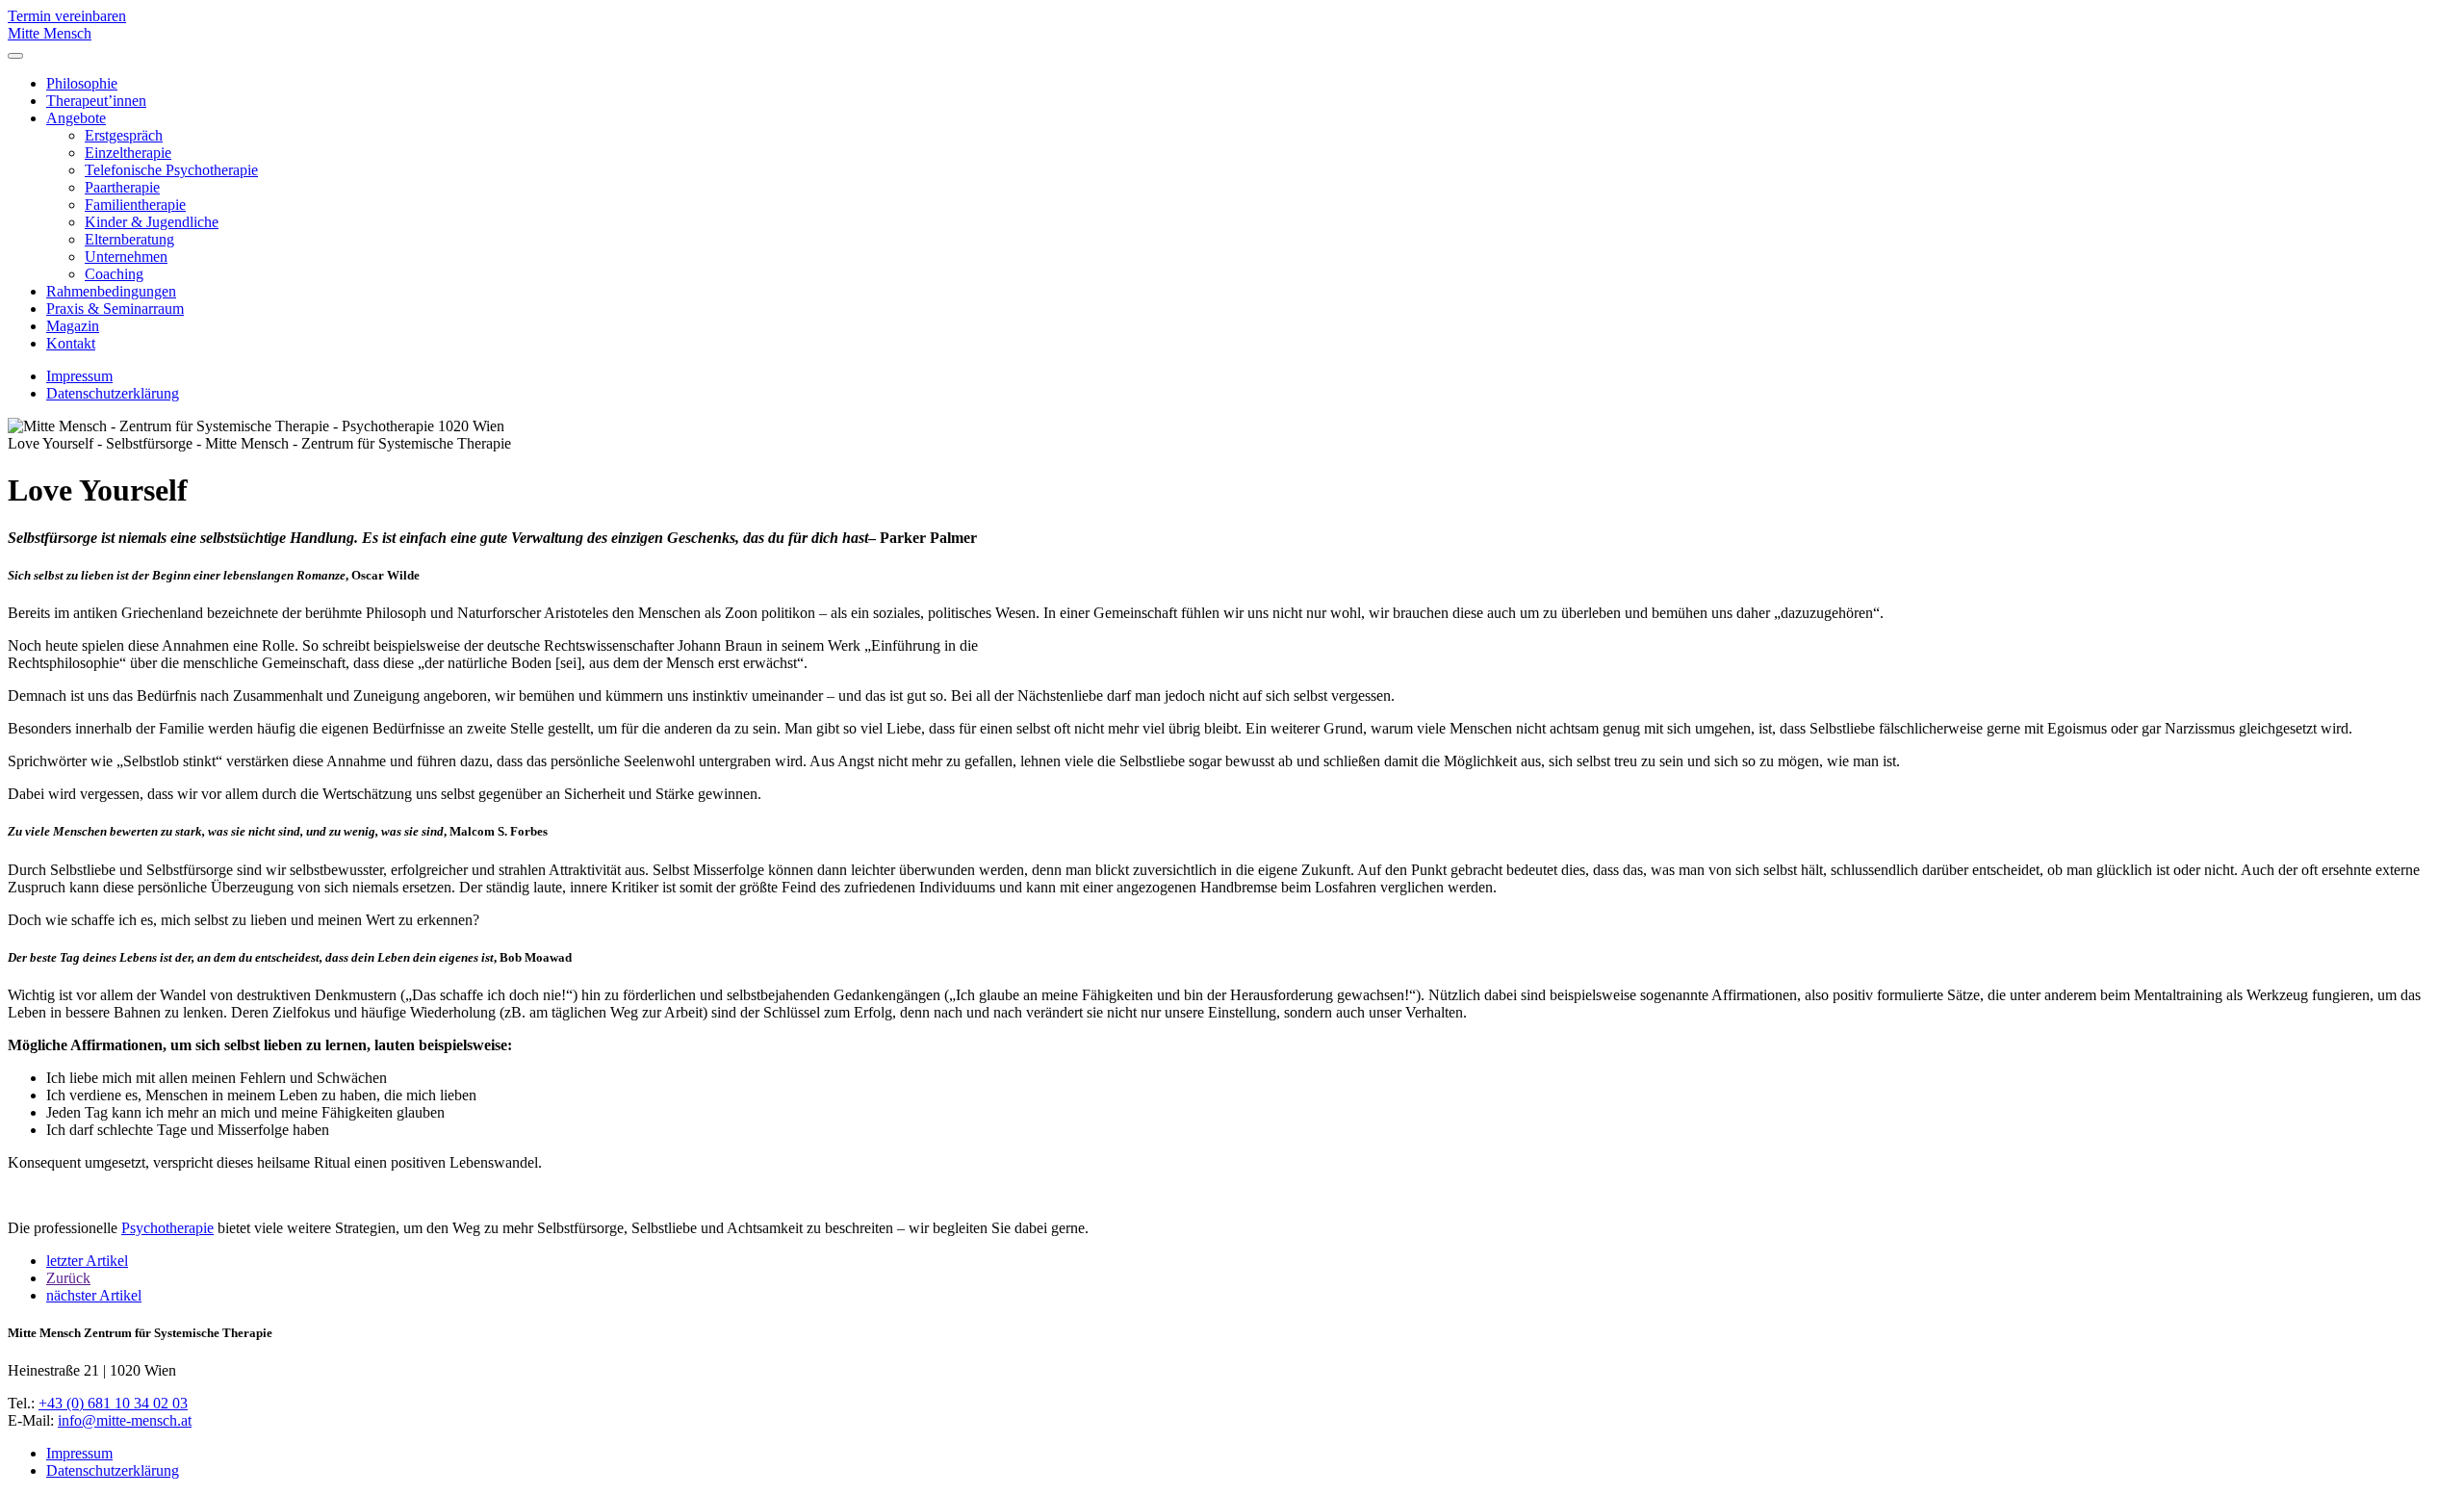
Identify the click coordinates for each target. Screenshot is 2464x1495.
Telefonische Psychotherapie (171, 170)
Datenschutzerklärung (113, 393)
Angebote (76, 118)
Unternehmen (126, 257)
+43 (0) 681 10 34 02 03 (113, 1403)
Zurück (68, 1278)
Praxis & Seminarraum (115, 309)
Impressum (79, 376)
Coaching (114, 274)
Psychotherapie (167, 1228)
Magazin (73, 326)
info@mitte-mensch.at (125, 1420)
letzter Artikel (87, 1261)
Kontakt (71, 343)
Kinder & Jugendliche (152, 222)
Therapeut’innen (96, 101)
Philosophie (82, 83)
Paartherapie (122, 187)
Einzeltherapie (128, 153)
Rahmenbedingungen (111, 291)
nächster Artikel (94, 1295)
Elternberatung (129, 239)
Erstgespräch (124, 135)
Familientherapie (135, 205)
